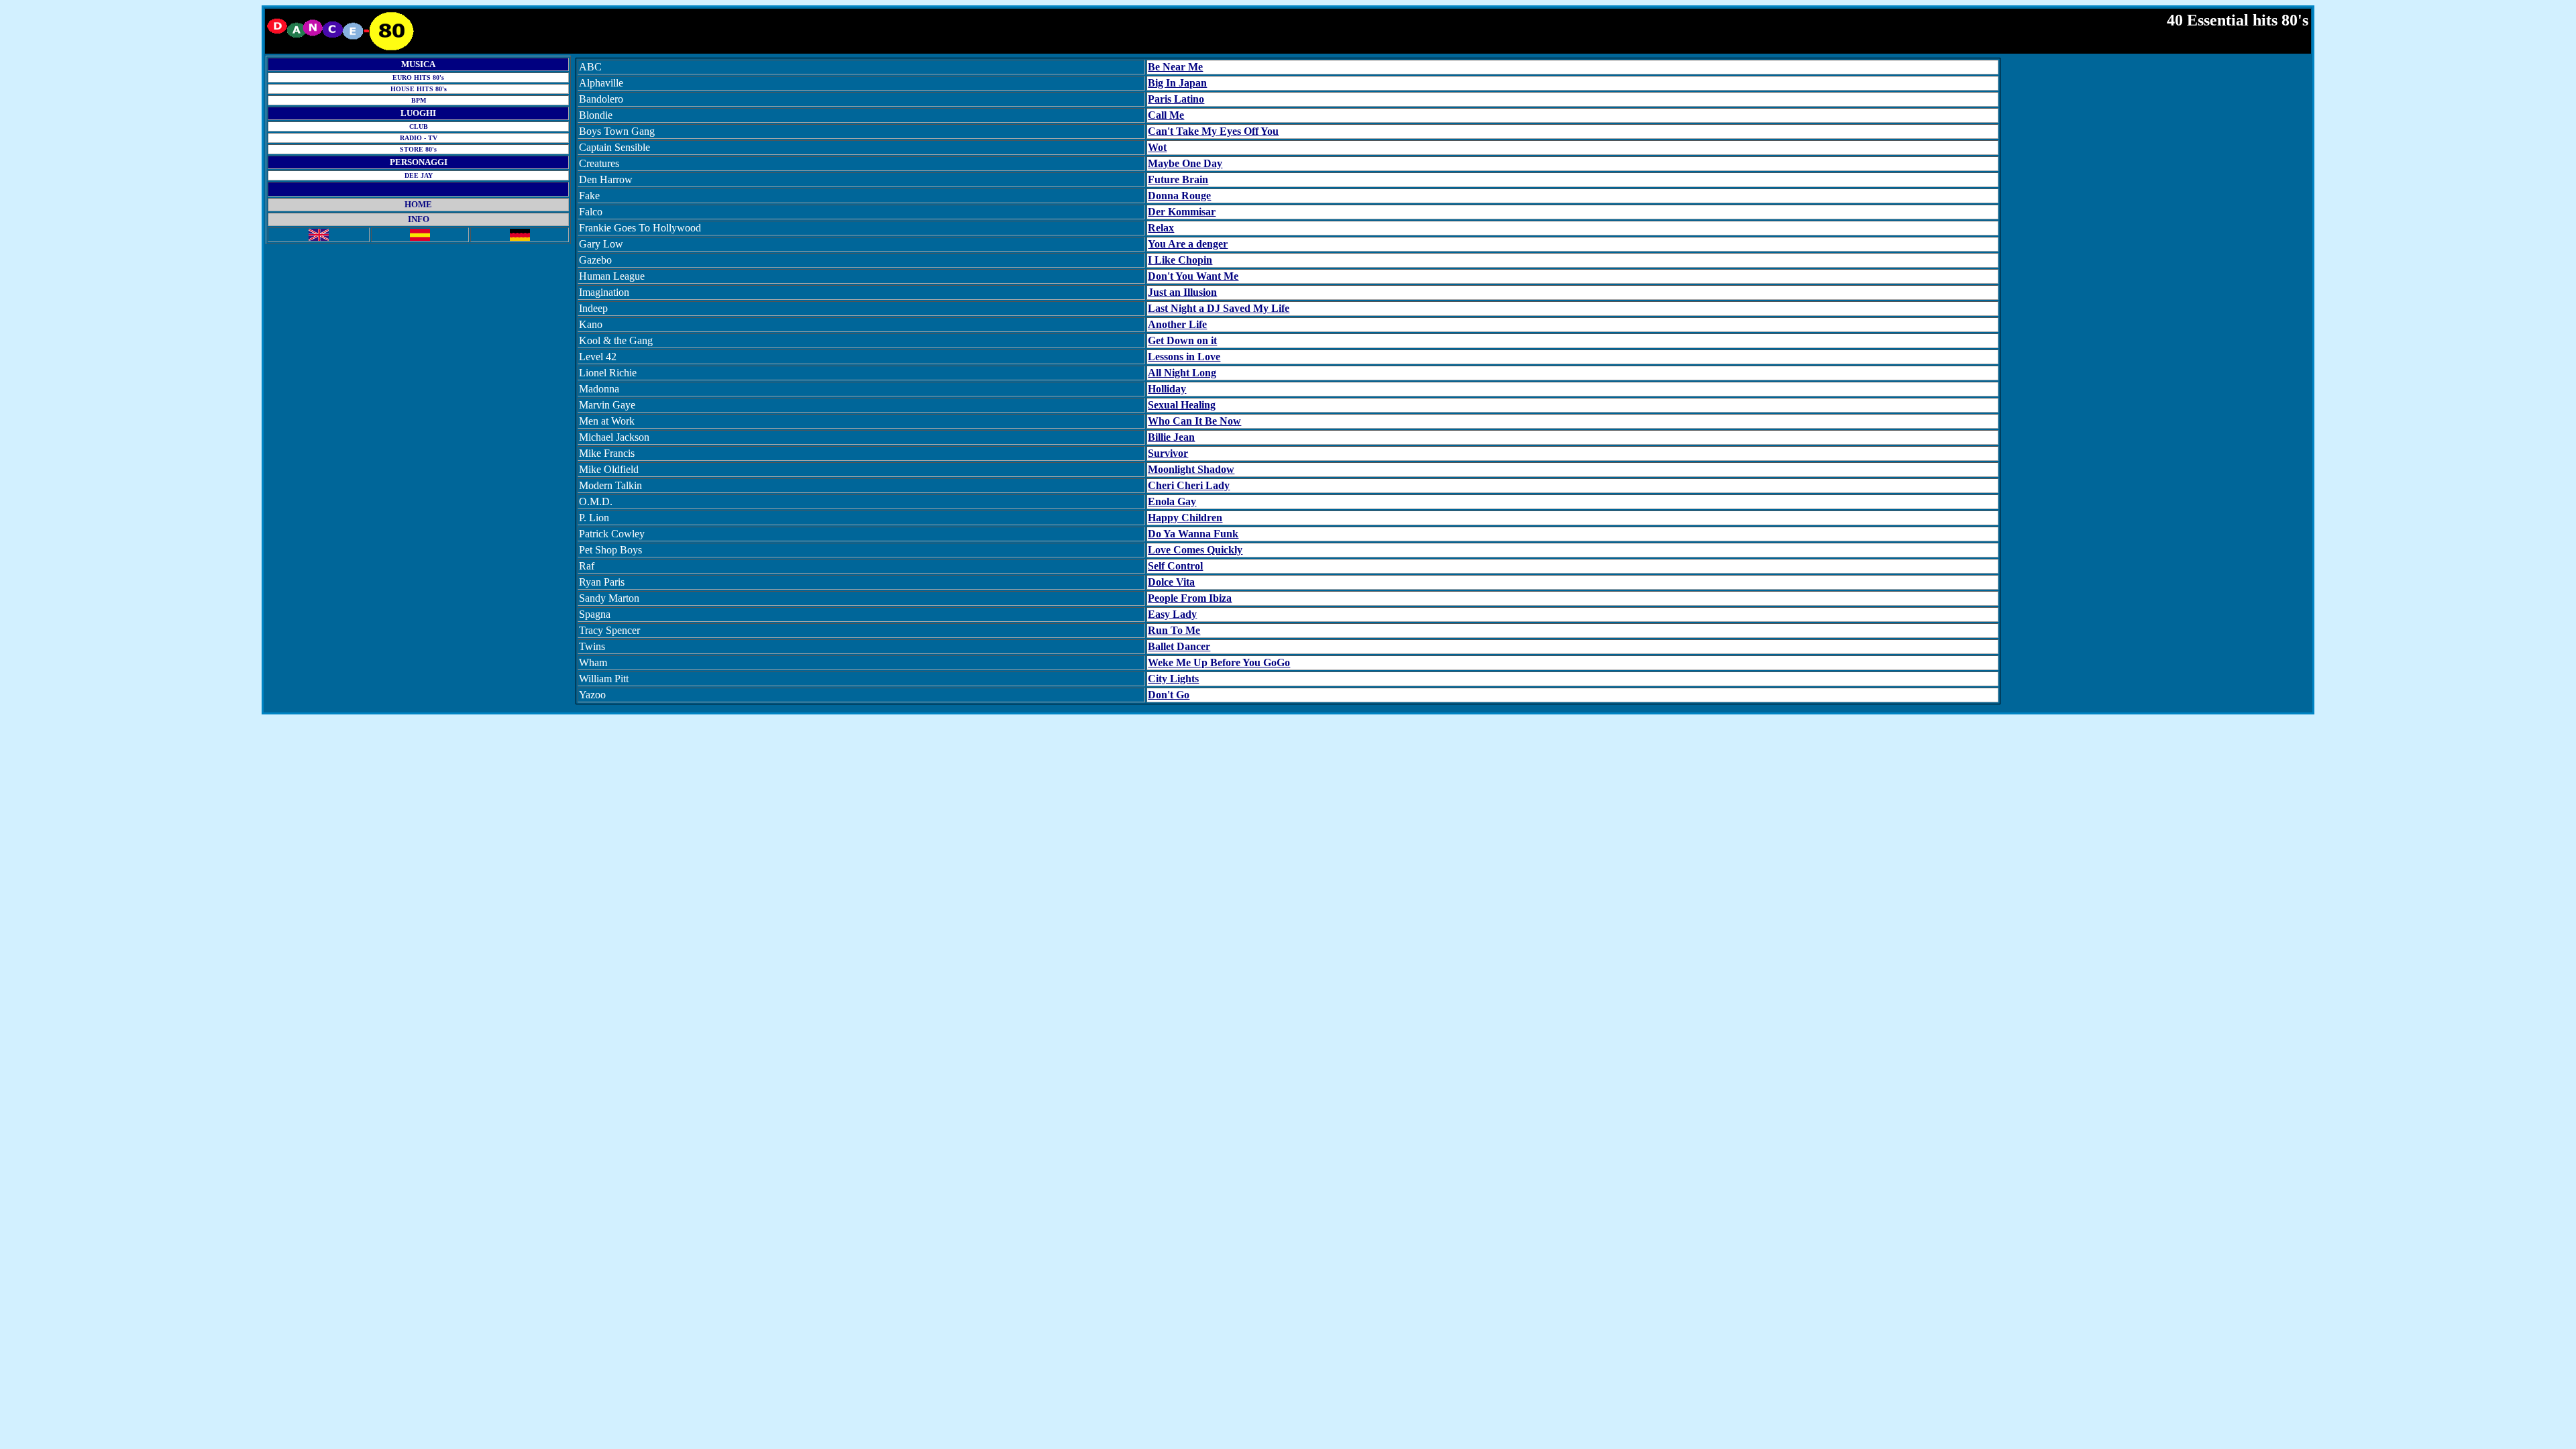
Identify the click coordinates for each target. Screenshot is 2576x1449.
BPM (419, 100)
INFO (419, 219)
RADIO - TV (419, 138)
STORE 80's (418, 149)
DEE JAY (419, 175)
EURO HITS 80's (418, 77)
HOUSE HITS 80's (419, 89)
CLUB (419, 126)
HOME (418, 204)
